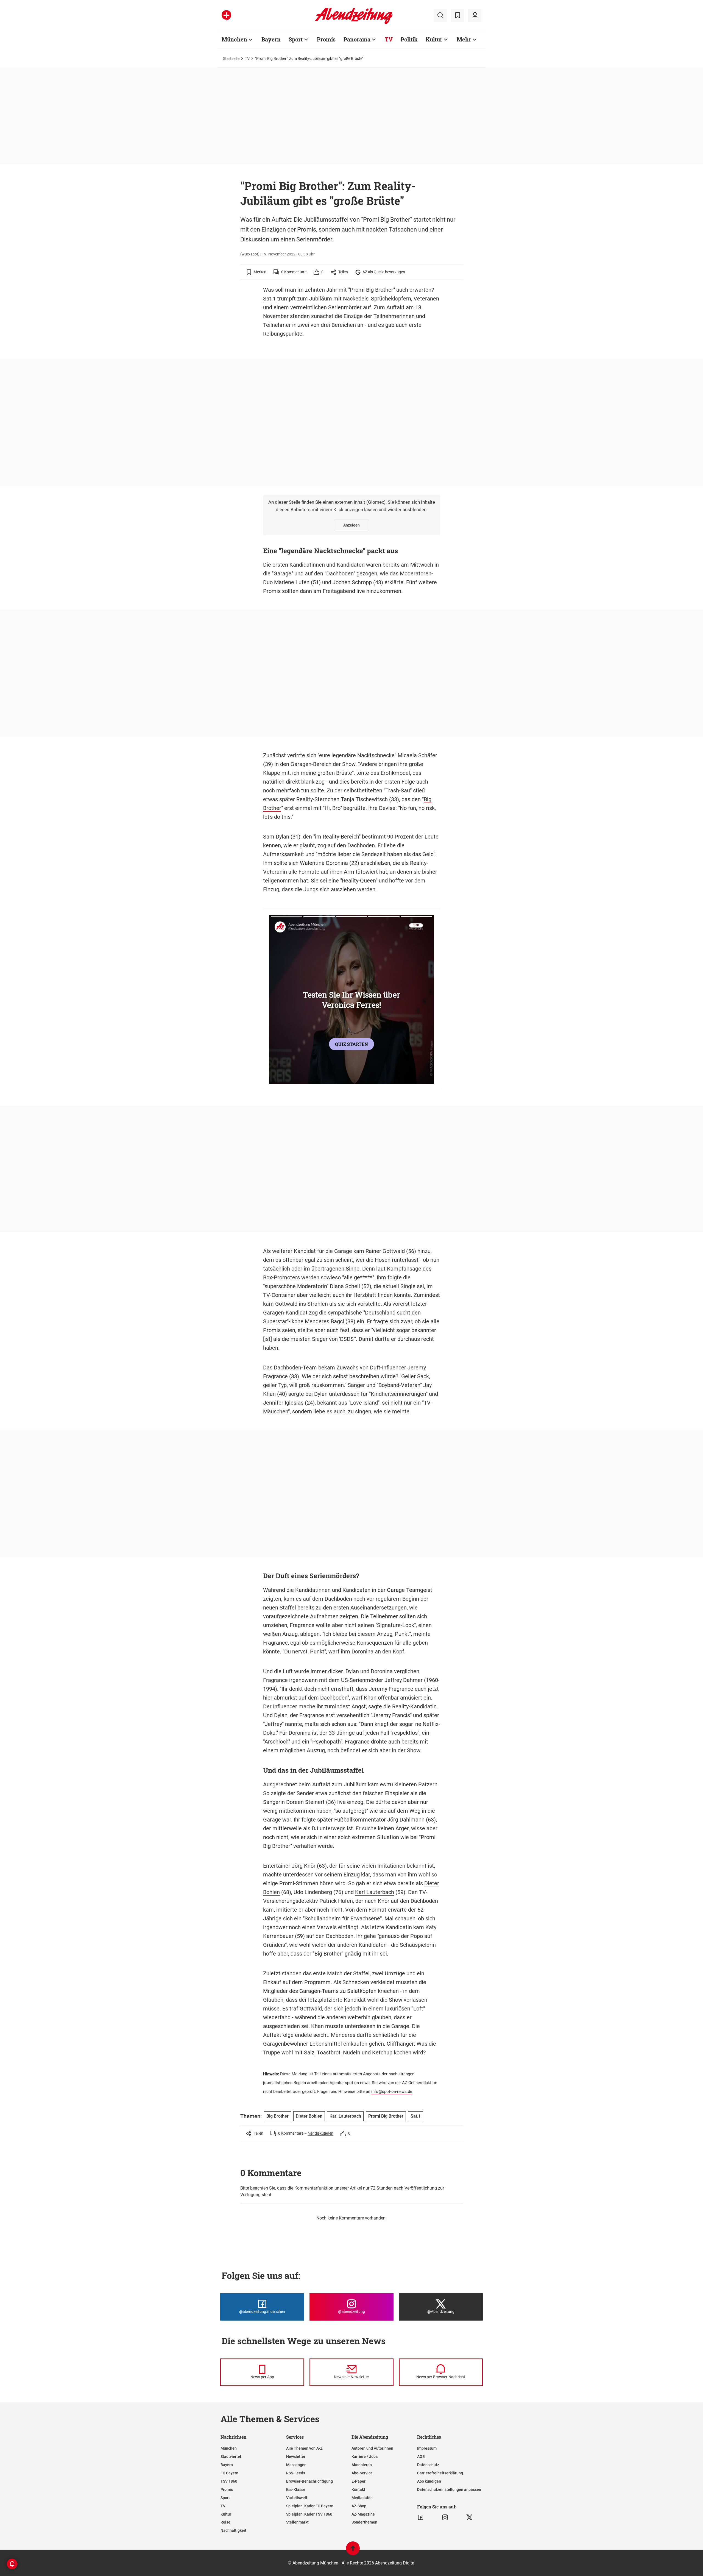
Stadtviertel (231, 2457)
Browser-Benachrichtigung (309, 2481)
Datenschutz (428, 2465)
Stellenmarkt (297, 2522)
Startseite (231, 59)
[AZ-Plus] (226, 15)
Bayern (271, 39)
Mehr (464, 39)
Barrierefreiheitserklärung (440, 2473)
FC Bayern (229, 2473)
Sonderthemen (364, 2522)
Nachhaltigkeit (233, 2530)
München (234, 39)
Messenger (296, 2465)
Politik (409, 39)
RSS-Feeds (296, 2473)
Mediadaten (362, 2498)
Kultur (434, 39)
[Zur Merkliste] (457, 15)
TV (389, 39)
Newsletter (296, 2457)
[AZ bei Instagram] (445, 2517)
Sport (296, 39)
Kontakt (358, 2489)
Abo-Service (362, 2473)
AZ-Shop (359, 2506)
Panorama (357, 39)
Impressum (427, 2448)
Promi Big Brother (372, 290)
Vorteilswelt (297, 2498)
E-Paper (359, 2481)
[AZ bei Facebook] (421, 2517)
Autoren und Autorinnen (372, 2448)
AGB (421, 2457)
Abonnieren (362, 2465)
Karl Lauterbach (375, 1892)
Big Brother (277, 2116)
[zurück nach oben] (353, 2551)
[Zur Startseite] (354, 23)
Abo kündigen (429, 2481)
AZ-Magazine (363, 2514)
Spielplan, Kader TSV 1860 (309, 2514)
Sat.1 (269, 299)
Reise (225, 2522)
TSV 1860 (229, 2481)
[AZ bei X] (469, 2517)
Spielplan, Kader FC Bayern (310, 2506)
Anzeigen (351, 525)
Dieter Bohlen (309, 2116)
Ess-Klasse (296, 2489)
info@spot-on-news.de (392, 2092)
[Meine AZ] (475, 15)
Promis (326, 39)
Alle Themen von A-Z (304, 2448)
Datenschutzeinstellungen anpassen (449, 2489)
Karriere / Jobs (365, 2457)
